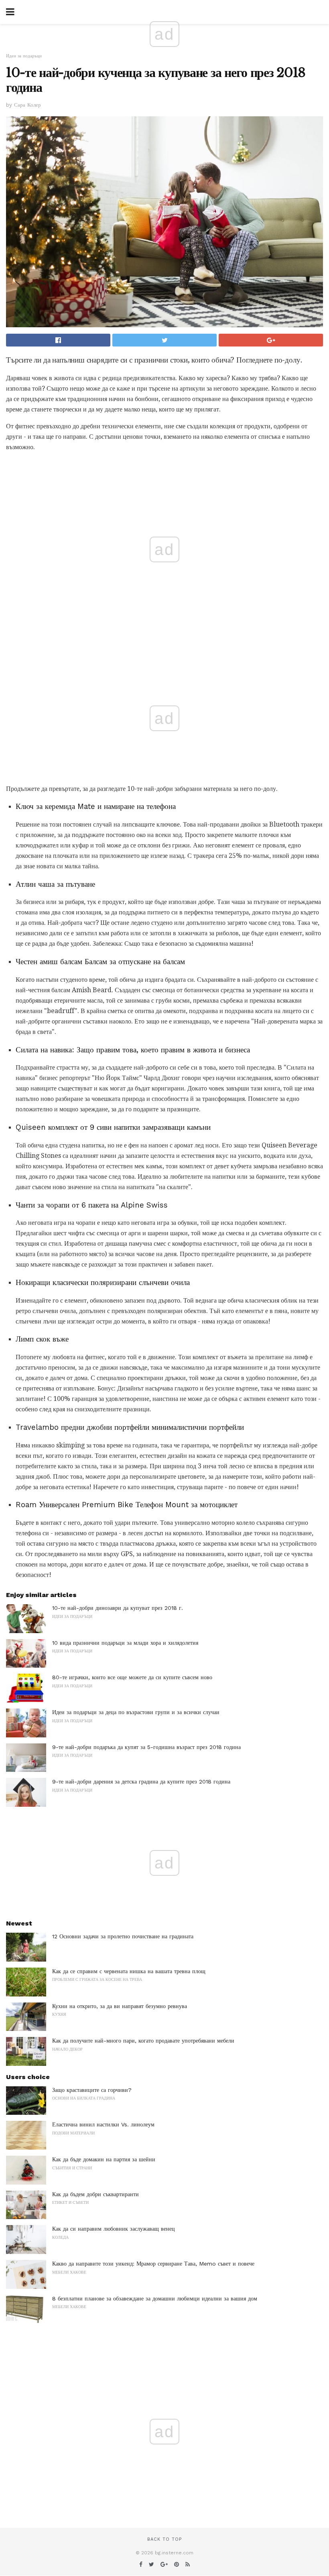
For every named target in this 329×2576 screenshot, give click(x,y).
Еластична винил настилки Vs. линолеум (103, 2124)
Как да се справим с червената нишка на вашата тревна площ (129, 1971)
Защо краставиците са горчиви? (92, 2090)
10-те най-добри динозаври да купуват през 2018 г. (118, 1608)
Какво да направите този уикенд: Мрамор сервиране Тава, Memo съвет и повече (153, 2264)
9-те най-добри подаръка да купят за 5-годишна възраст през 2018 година (146, 1747)
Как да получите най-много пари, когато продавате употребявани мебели (143, 2041)
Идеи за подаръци (24, 56)
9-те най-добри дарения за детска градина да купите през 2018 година (141, 1782)
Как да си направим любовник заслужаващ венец (114, 2229)
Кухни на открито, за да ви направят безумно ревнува (120, 2006)
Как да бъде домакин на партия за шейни (104, 2159)
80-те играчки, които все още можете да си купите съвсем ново (132, 1677)
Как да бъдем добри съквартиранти (95, 2194)
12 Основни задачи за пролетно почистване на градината (123, 1936)
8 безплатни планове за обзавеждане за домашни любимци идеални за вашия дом (155, 2298)
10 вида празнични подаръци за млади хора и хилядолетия (125, 1643)
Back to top (164, 2539)
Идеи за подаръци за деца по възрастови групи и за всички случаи (136, 1712)
